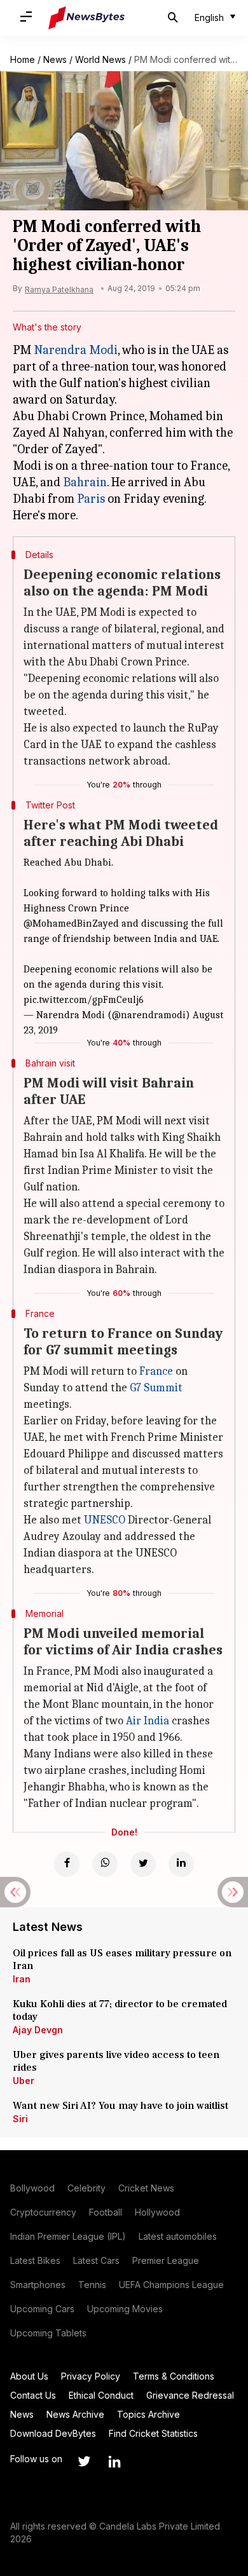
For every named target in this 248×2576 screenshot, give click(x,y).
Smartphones (38, 2285)
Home (23, 59)
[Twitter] (143, 1864)
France (156, 1371)
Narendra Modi (76, 350)
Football (106, 2212)
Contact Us (33, 2395)
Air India (148, 1721)
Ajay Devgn (38, 2030)
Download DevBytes (53, 2433)
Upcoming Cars (42, 2309)
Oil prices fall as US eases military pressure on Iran (122, 1959)
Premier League (166, 2260)
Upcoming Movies (125, 2309)
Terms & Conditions (174, 2376)
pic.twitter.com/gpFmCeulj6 (84, 1000)
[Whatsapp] (105, 1864)
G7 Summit (156, 1388)
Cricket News (146, 2188)
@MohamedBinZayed (71, 923)
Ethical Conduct (101, 2395)
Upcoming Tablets (48, 2333)
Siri (20, 2119)
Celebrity (86, 2188)
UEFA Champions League (171, 2285)
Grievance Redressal (190, 2395)
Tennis (92, 2285)
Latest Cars (96, 2260)
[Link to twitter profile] (84, 2462)
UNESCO (105, 1520)
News (55, 59)
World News (100, 59)
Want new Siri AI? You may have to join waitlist (121, 2106)
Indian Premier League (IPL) (68, 2236)
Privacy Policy (91, 2376)
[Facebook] (67, 1864)
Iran (22, 1979)
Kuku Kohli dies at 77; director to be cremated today (120, 2010)
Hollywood (157, 2212)
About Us (29, 2376)
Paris (91, 499)
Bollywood (32, 2188)
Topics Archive (148, 2414)
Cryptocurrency (43, 2212)
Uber (24, 2081)
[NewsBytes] (86, 18)
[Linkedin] (181, 1864)
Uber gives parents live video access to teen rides (116, 2061)
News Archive (75, 2414)
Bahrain (85, 482)
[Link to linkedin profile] (114, 2462)
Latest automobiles (178, 2236)
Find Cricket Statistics (153, 2433)
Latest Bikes (35, 2260)
